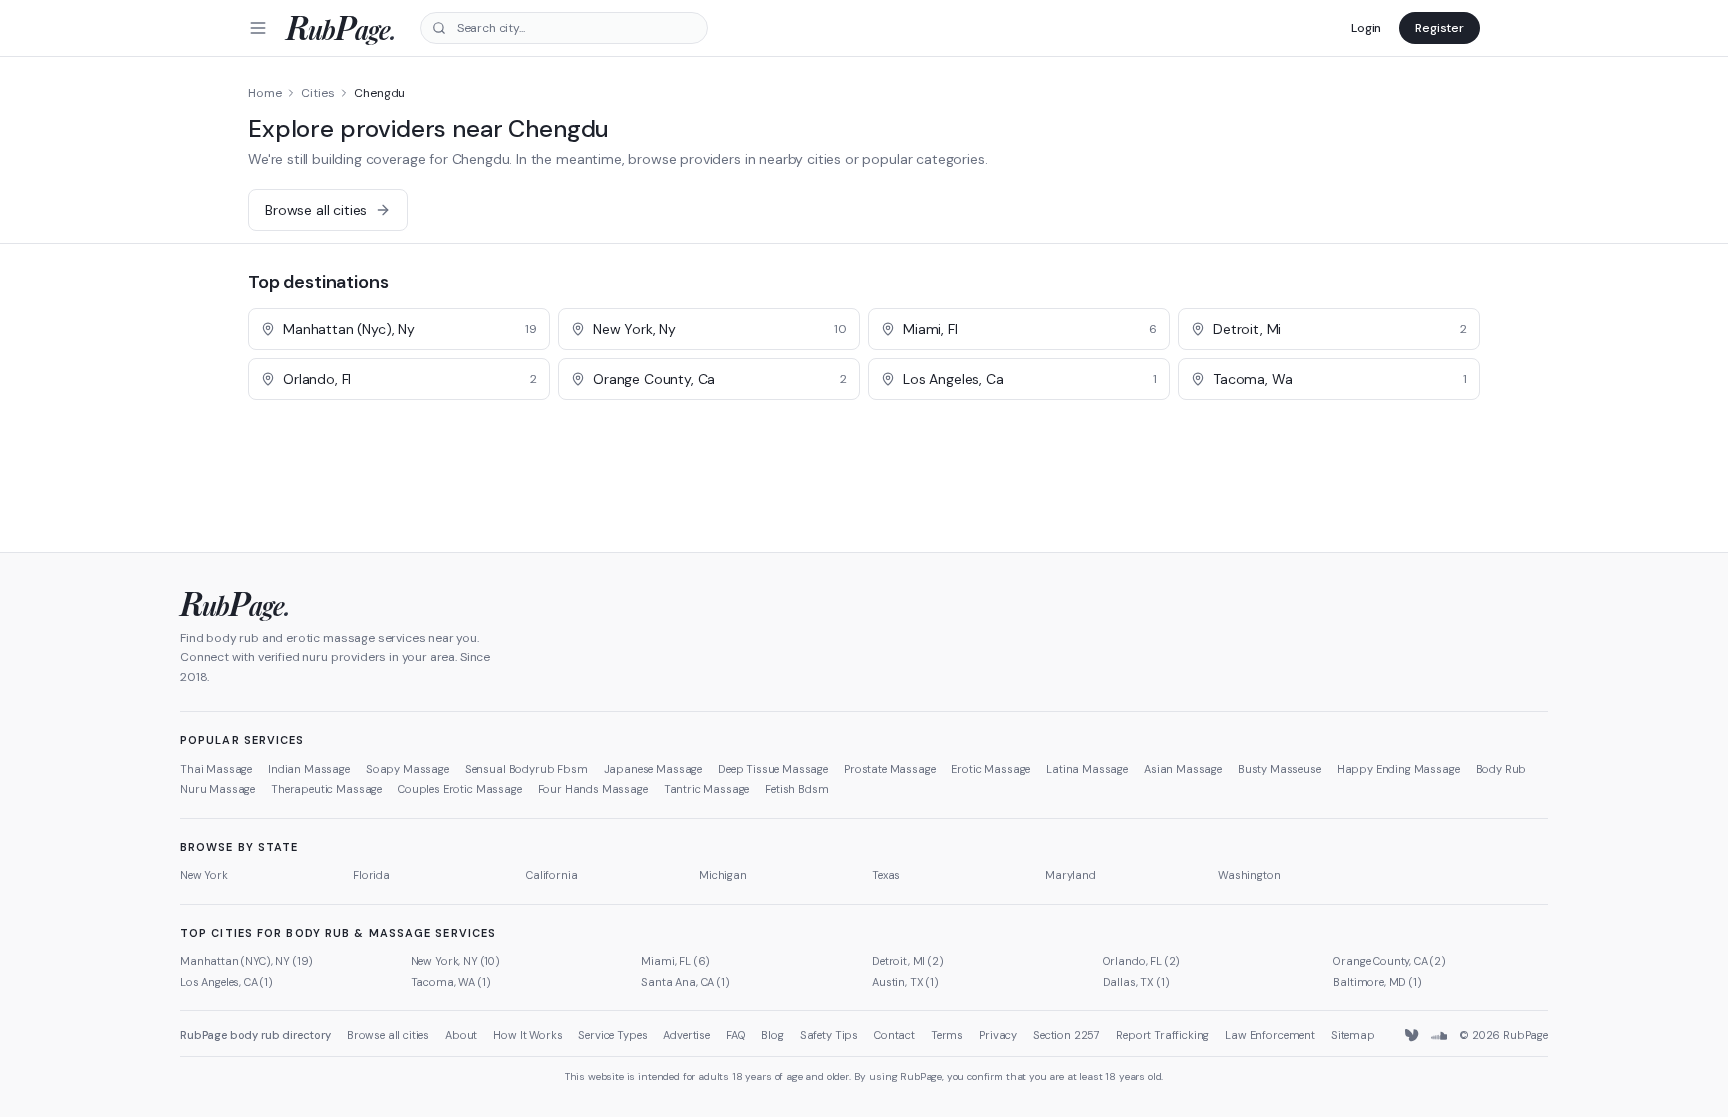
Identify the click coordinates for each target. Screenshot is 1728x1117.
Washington (1249, 875)
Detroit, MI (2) (908, 961)
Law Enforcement (1270, 1035)
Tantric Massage (707, 789)
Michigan (723, 875)
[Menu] (258, 28)
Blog (772, 1035)
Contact (894, 1035)
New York (204, 875)
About (461, 1035)
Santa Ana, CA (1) (685, 982)
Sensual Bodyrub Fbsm (526, 769)
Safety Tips (829, 1035)
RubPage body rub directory (255, 1035)
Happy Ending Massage (1398, 769)
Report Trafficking (1162, 1035)
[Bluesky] (1413, 1036)
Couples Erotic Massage (459, 789)
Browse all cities (388, 1035)
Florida (371, 875)
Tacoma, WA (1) (451, 982)
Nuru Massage (217, 789)
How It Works (527, 1035)
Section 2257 (1066, 1035)
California (551, 875)
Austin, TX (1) (905, 982)
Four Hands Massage (593, 789)
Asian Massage (1183, 769)
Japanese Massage (653, 769)
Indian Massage (309, 769)
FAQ (736, 1035)
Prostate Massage (889, 769)
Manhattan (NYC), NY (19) (246, 961)
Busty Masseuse (1279, 769)
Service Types (612, 1035)
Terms (947, 1035)
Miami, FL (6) (675, 961)
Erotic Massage (990, 769)
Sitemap (1353, 1035)
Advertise (686, 1035)
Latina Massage (1087, 769)
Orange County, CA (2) (1389, 961)
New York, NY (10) (455, 961)
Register (1439, 28)
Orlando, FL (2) (1142, 961)
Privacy (998, 1035)
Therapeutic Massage (326, 789)
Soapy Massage (407, 769)
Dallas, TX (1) (1136, 982)
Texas (886, 875)
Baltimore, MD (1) (1377, 982)
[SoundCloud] (1439, 1036)
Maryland (1070, 875)
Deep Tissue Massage (773, 769)
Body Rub (1501, 769)
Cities (317, 93)
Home (264, 93)
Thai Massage (216, 769)
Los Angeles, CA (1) (226, 982)
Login (1366, 28)
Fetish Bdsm (796, 789)
